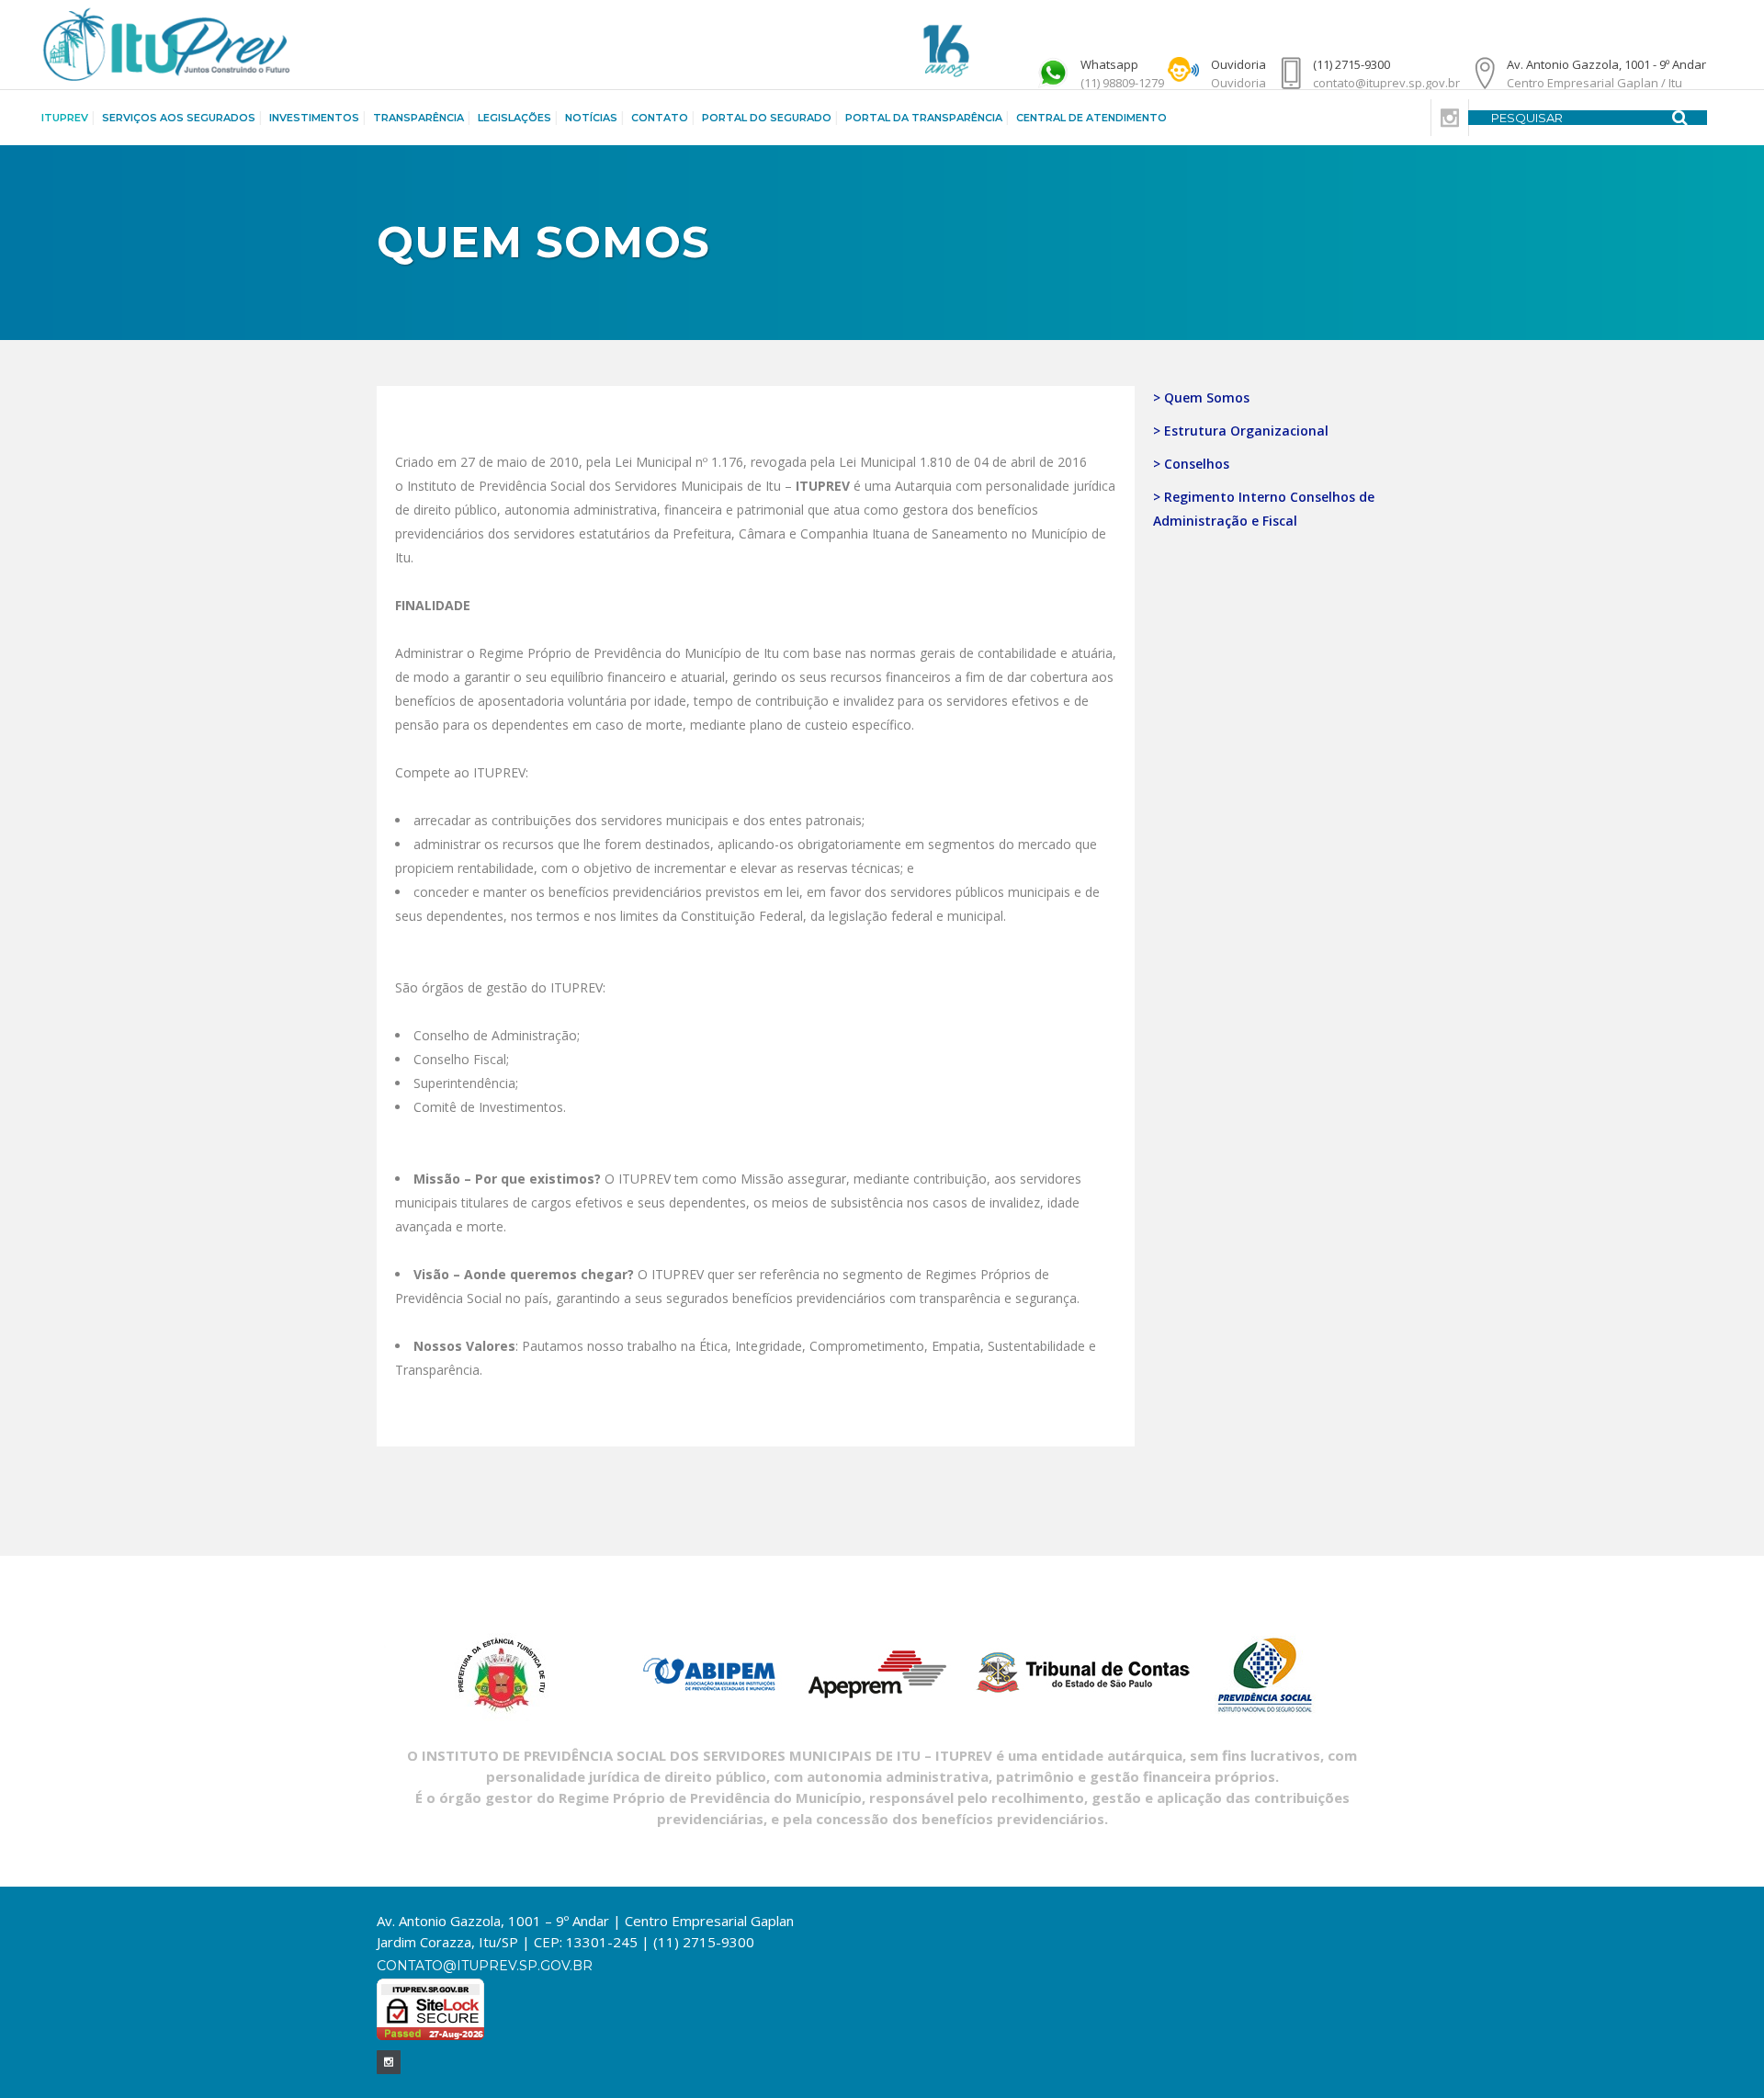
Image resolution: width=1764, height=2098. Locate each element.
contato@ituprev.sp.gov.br (485, 1966)
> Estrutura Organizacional (1241, 431)
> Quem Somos (1201, 397)
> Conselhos (1191, 464)
